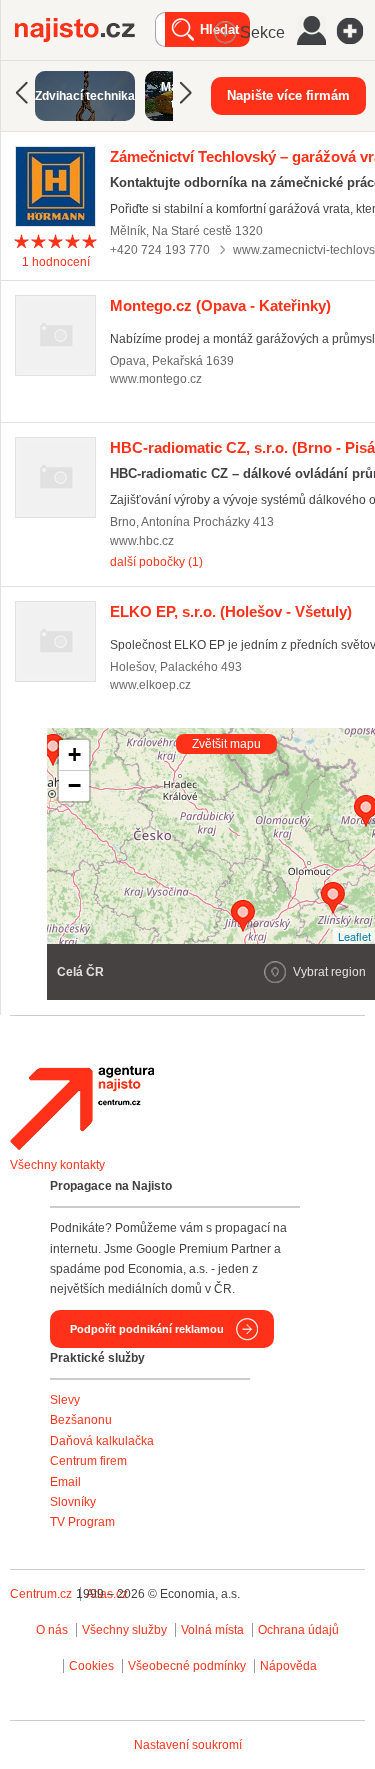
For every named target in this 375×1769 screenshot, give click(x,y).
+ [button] (74, 754)
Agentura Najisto (82, 1108)
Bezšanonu (81, 1420)
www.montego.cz (156, 379)
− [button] (74, 785)
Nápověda (288, 1666)
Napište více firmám (288, 95)
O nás (52, 1630)
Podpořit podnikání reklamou (147, 1329)
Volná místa (212, 1630)
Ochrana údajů (298, 1630)
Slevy (65, 1400)
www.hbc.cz (142, 541)
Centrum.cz (41, 1594)
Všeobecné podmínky (187, 1666)
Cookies (91, 1666)
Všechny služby (126, 1630)
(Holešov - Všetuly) (231, 611)
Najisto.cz (85, 30)
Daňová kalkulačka (102, 1441)
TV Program (82, 1522)
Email (65, 1482)
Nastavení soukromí (188, 1745)
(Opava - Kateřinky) (220, 305)
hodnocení (56, 262)
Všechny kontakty (57, 1165)
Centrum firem (88, 1461)
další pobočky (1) (156, 562)
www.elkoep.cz (150, 685)
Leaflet (354, 936)
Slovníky (73, 1502)
